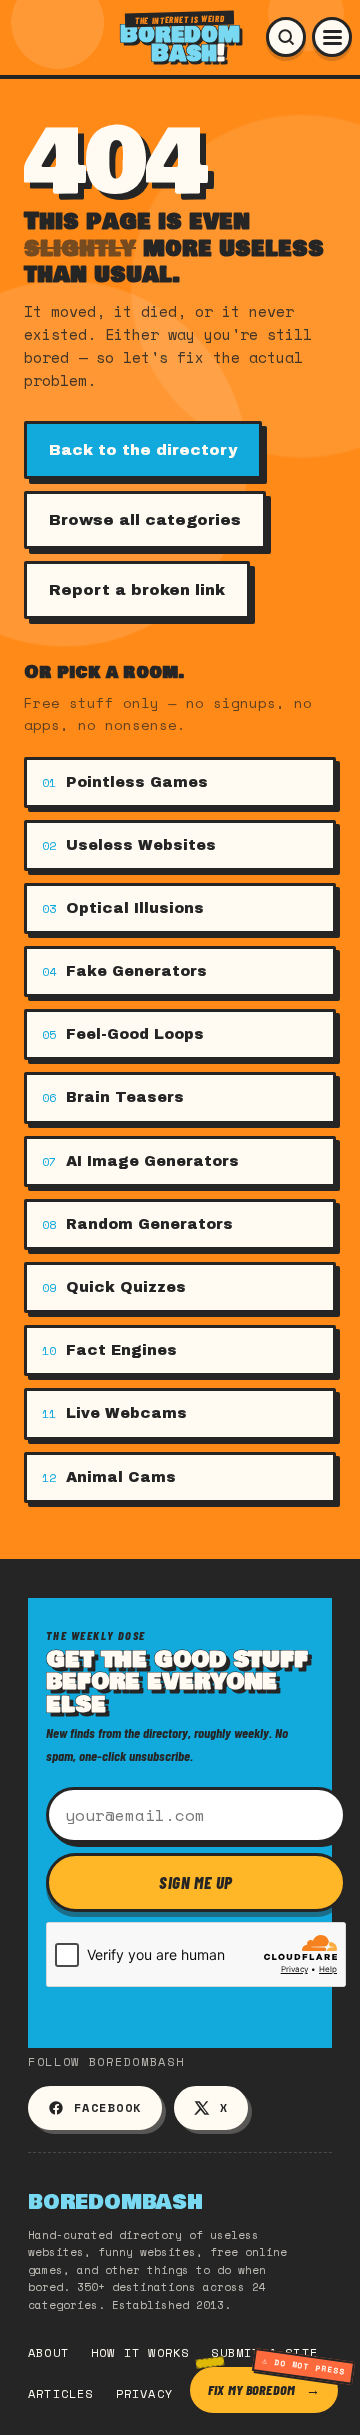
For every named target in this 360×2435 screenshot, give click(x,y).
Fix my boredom (251, 2389)
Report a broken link (137, 590)
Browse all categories (145, 520)
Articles (61, 2393)
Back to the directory (143, 450)
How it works (140, 2352)
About (48, 2352)
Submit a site (264, 2352)
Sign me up (196, 1882)
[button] (286, 37)
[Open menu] (332, 37)
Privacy (144, 2393)
